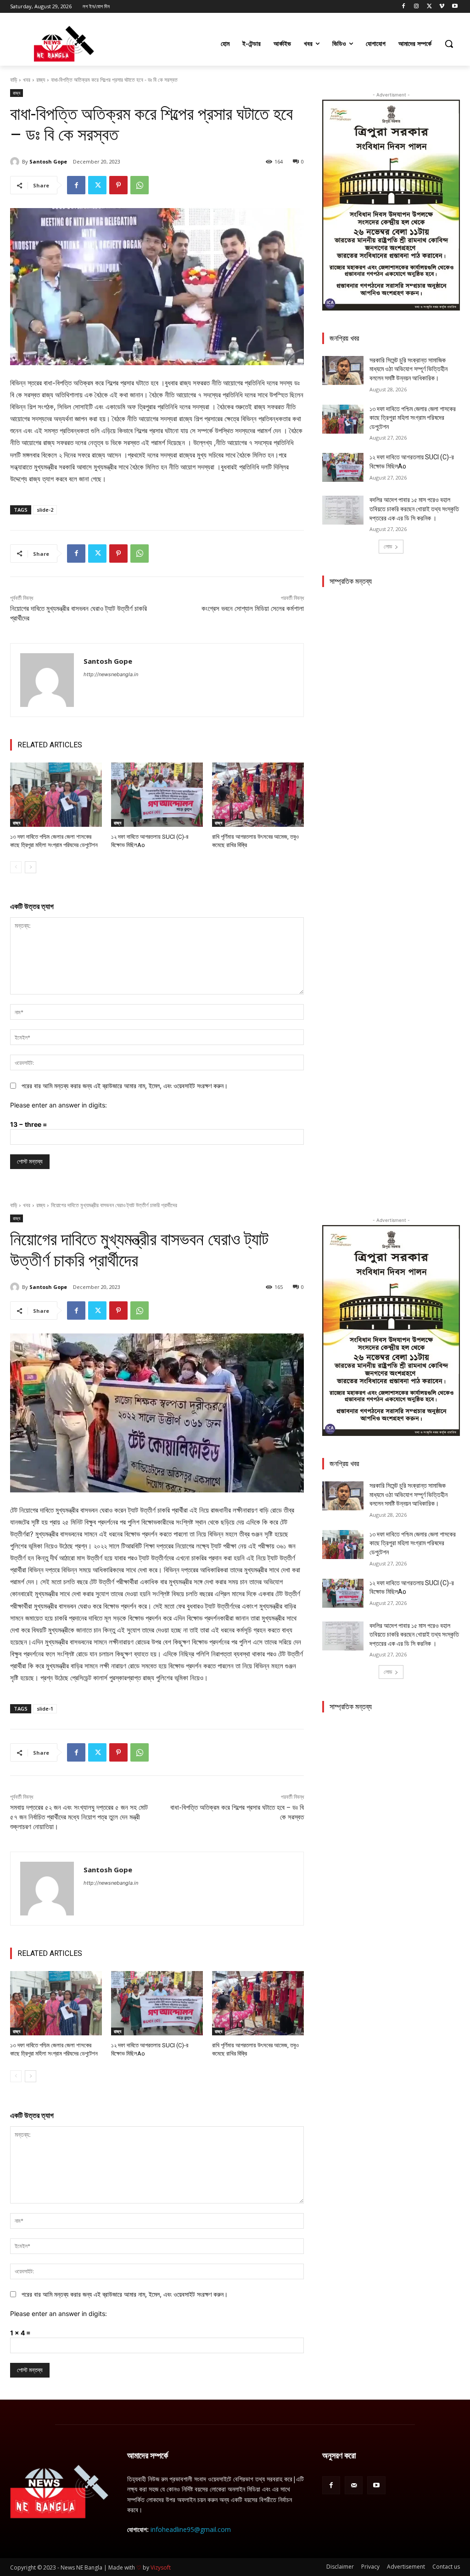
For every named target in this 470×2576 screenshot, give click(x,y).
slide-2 (45, 510)
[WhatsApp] (140, 185)
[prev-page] (16, 867)
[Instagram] (417, 7)
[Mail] (354, 2485)
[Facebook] (404, 7)
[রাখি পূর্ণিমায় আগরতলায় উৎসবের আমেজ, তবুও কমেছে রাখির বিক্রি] (258, 795)
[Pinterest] (118, 185)
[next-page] (31, 867)
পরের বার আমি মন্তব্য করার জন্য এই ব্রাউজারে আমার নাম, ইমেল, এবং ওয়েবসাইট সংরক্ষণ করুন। (125, 1086)
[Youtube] (455, 7)
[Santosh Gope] (16, 162)
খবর (27, 80)
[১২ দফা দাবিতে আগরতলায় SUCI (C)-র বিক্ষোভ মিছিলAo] (157, 795)
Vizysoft (161, 2568)
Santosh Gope (48, 161)
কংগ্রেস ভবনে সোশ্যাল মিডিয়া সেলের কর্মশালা (253, 609)
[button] (449, 44)
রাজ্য (41, 80)
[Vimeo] (442, 7)
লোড (388, 546)
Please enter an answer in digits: (59, 1105)
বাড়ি (14, 80)
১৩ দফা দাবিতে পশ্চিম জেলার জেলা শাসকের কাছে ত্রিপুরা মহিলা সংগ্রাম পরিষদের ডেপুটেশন (413, 418)
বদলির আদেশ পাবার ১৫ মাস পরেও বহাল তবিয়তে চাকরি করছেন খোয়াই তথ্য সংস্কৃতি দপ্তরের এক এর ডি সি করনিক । (414, 509)
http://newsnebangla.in (111, 674)
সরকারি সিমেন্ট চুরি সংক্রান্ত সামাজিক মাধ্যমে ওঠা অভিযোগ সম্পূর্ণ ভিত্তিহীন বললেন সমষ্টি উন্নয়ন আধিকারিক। (408, 369)
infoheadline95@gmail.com (191, 2529)
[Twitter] (429, 7)
